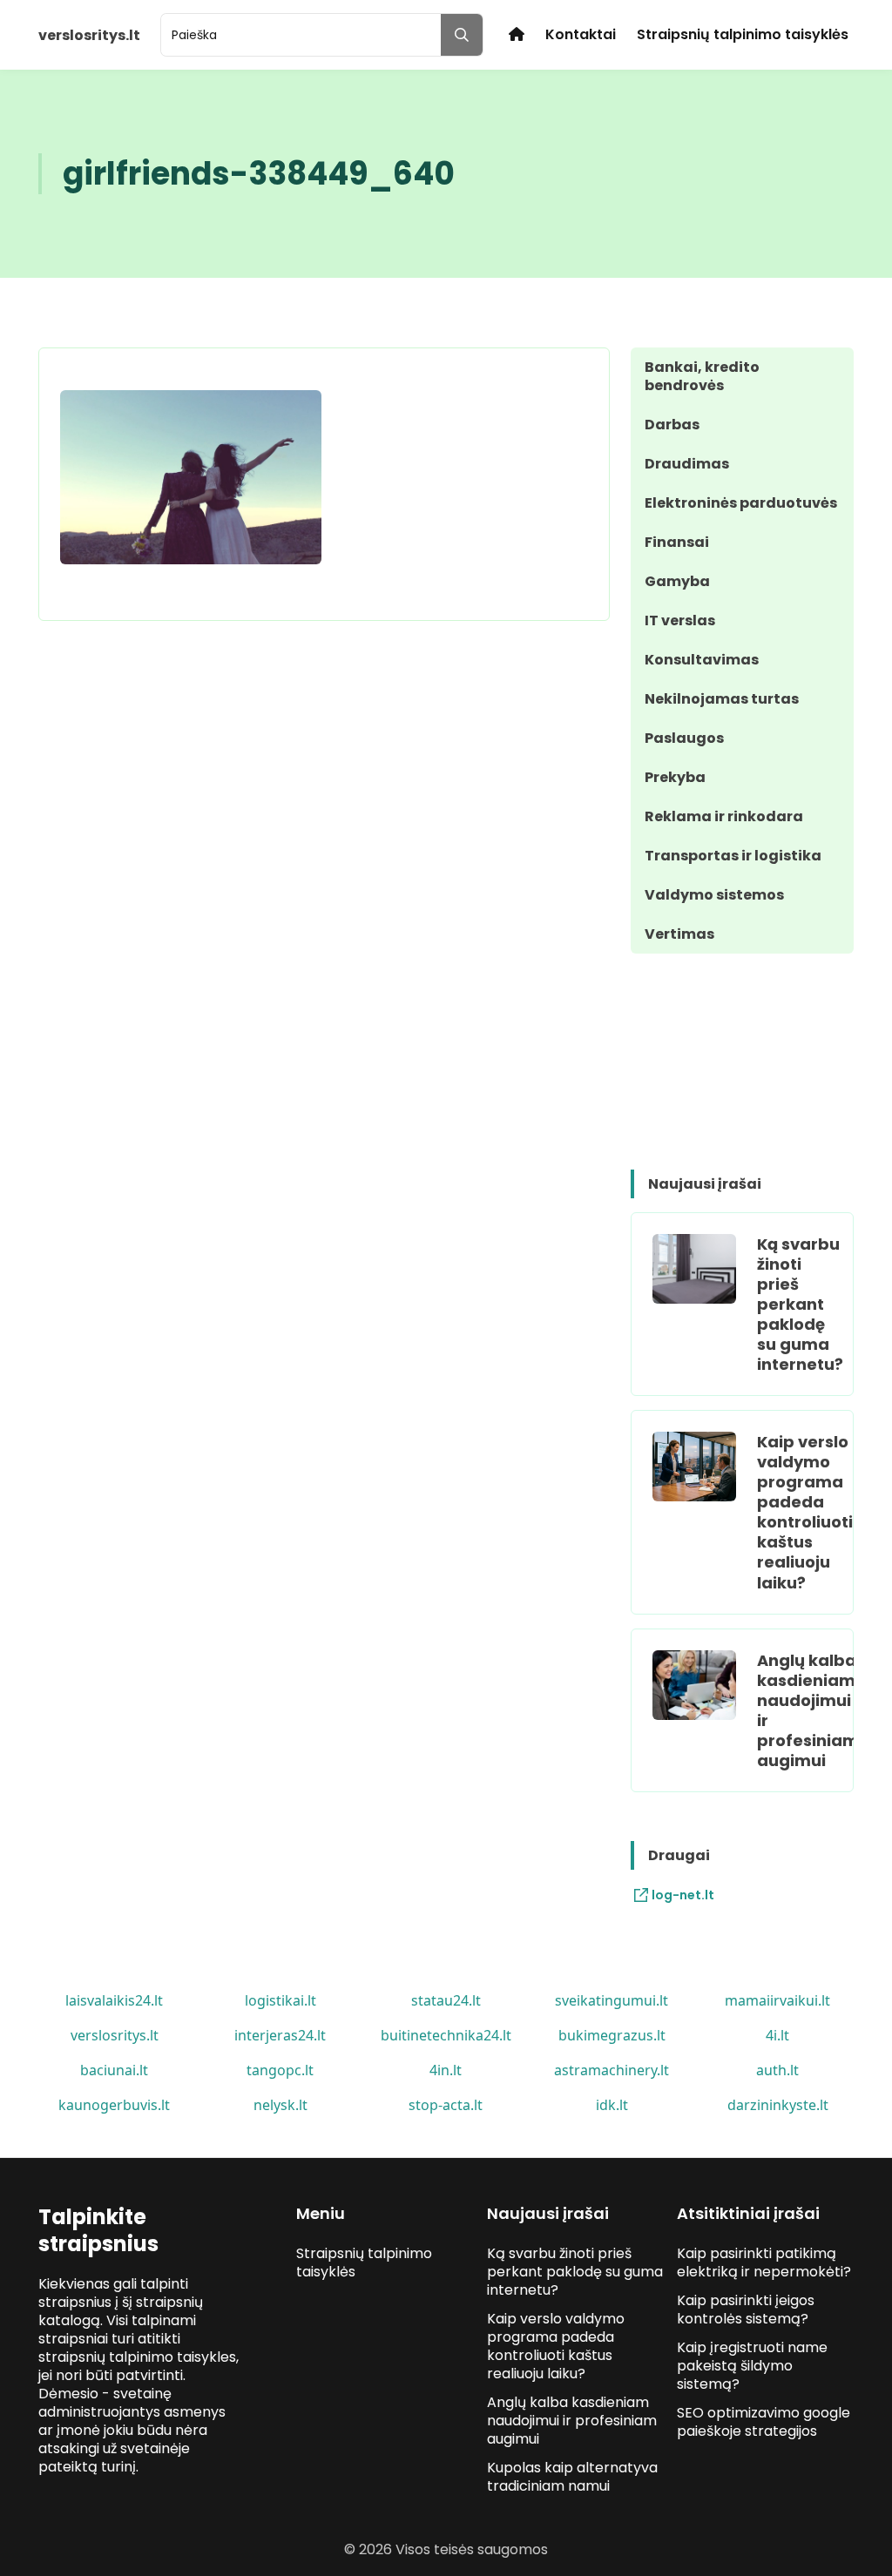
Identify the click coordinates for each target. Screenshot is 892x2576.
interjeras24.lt (280, 2035)
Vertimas (679, 934)
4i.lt (777, 2035)
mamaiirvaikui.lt (777, 2000)
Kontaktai (581, 34)
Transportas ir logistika (733, 856)
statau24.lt (446, 2000)
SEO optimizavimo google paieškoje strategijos (764, 2422)
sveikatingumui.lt (612, 2000)
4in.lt (446, 2070)
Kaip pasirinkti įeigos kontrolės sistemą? (746, 2310)
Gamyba (677, 581)
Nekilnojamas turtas (722, 699)
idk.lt (612, 2105)
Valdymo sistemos (714, 895)
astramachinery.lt (612, 2070)
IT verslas (680, 620)
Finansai (677, 542)
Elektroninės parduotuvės (741, 503)
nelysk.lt (280, 2105)
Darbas (672, 425)
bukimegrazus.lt (612, 2035)
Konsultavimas (702, 660)
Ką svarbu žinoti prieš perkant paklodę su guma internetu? (800, 1304)
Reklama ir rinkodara (724, 816)
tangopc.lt (280, 2070)
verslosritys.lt (115, 2035)
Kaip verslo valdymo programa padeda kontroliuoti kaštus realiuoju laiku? (805, 1512)
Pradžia (517, 34)
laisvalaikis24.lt (114, 2000)
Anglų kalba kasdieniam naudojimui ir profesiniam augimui (808, 1710)
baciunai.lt (114, 2070)
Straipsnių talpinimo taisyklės (743, 34)
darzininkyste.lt (778, 2105)
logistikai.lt (280, 2000)
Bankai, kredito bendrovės (702, 376)
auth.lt (777, 2070)
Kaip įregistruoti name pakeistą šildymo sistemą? (752, 2366)
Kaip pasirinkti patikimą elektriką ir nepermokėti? (764, 2262)
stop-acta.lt (446, 2105)
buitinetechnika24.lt (446, 2035)
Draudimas (687, 464)
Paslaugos (684, 738)
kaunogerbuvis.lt (114, 2105)
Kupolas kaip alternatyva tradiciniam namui (572, 2477)
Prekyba (675, 777)
